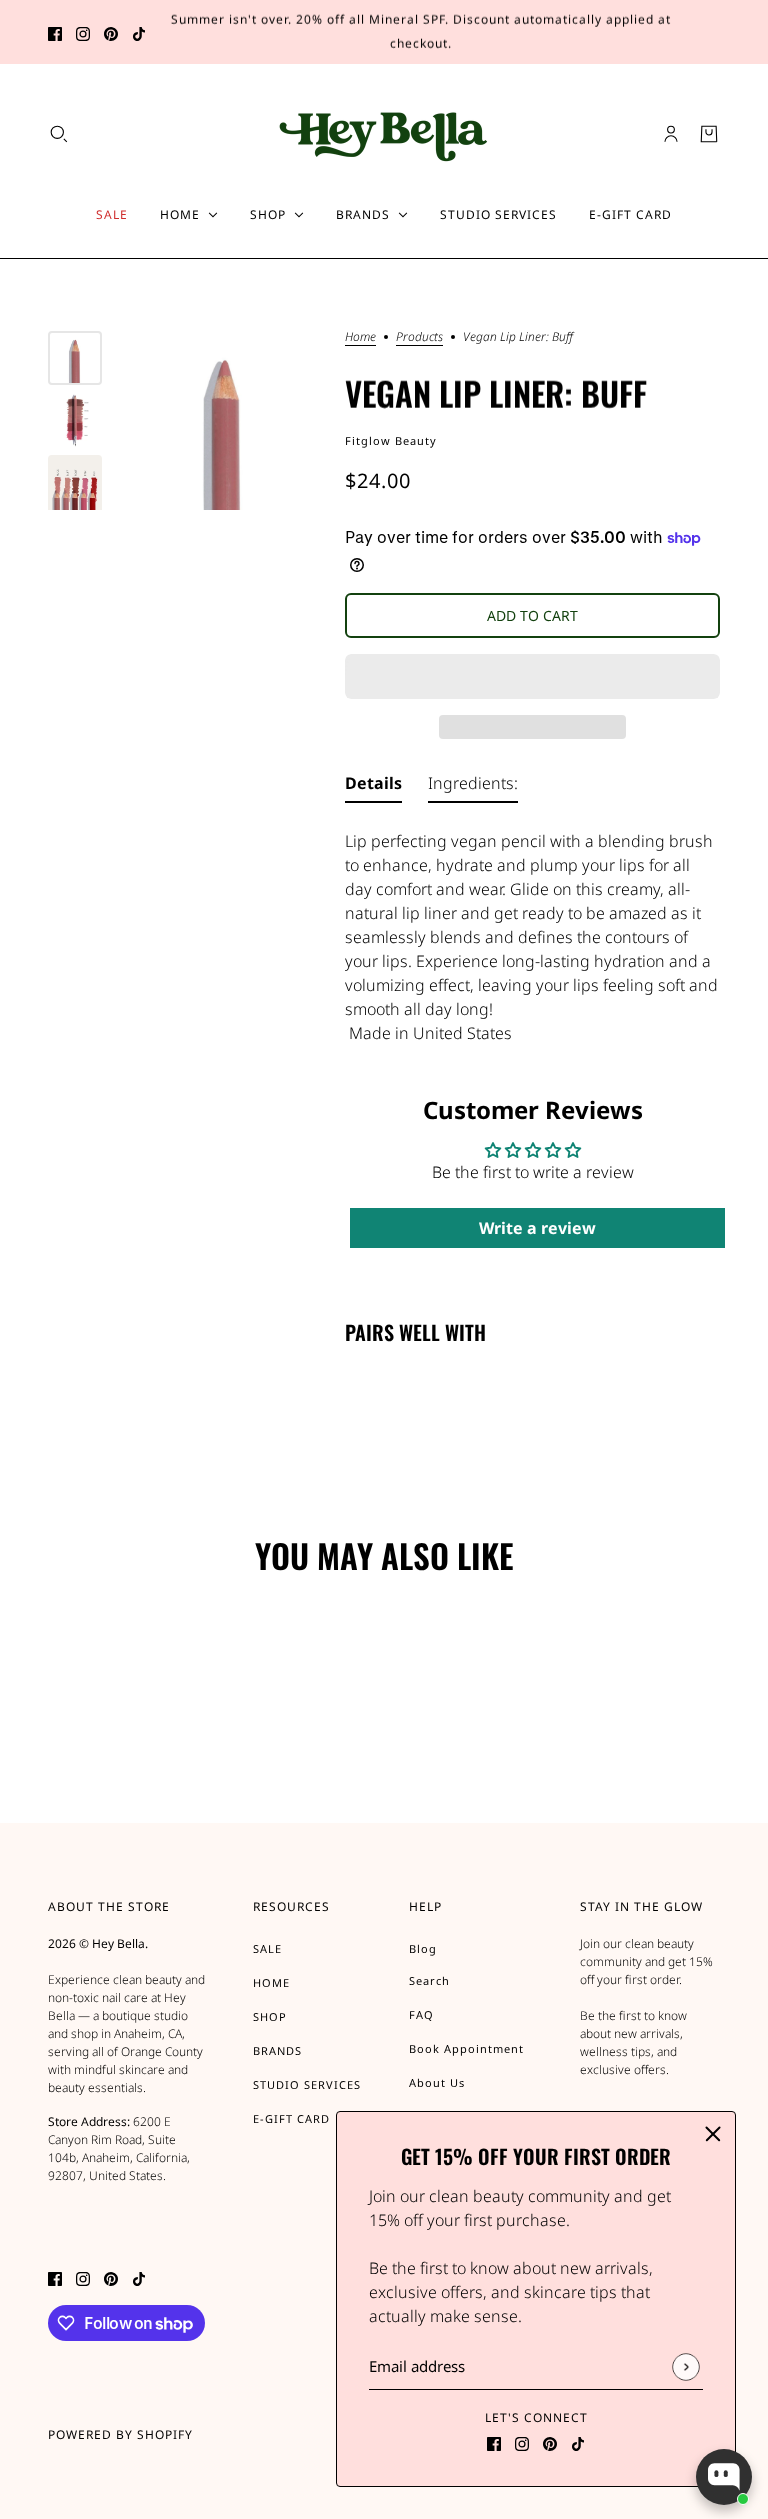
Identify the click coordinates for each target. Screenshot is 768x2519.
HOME (271, 1982)
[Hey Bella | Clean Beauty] (384, 133)
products (419, 338)
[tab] (373, 787)
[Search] (59, 134)
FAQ (421, 2014)
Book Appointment (466, 2048)
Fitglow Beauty (391, 440)
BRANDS (277, 2050)
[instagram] (83, 32)
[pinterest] (111, 32)
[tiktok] (139, 32)
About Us (437, 2082)
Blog (423, 1948)
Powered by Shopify (120, 2434)
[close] (713, 2134)
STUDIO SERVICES (307, 2084)
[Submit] (685, 2366)
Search (429, 1980)
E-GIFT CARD (291, 2118)
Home (360, 338)
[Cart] (709, 134)
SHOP (270, 2016)
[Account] (671, 134)
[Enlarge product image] (223, 420)
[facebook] (55, 32)
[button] (532, 676)
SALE (267, 1948)
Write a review (537, 1228)
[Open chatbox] (724, 2477)
